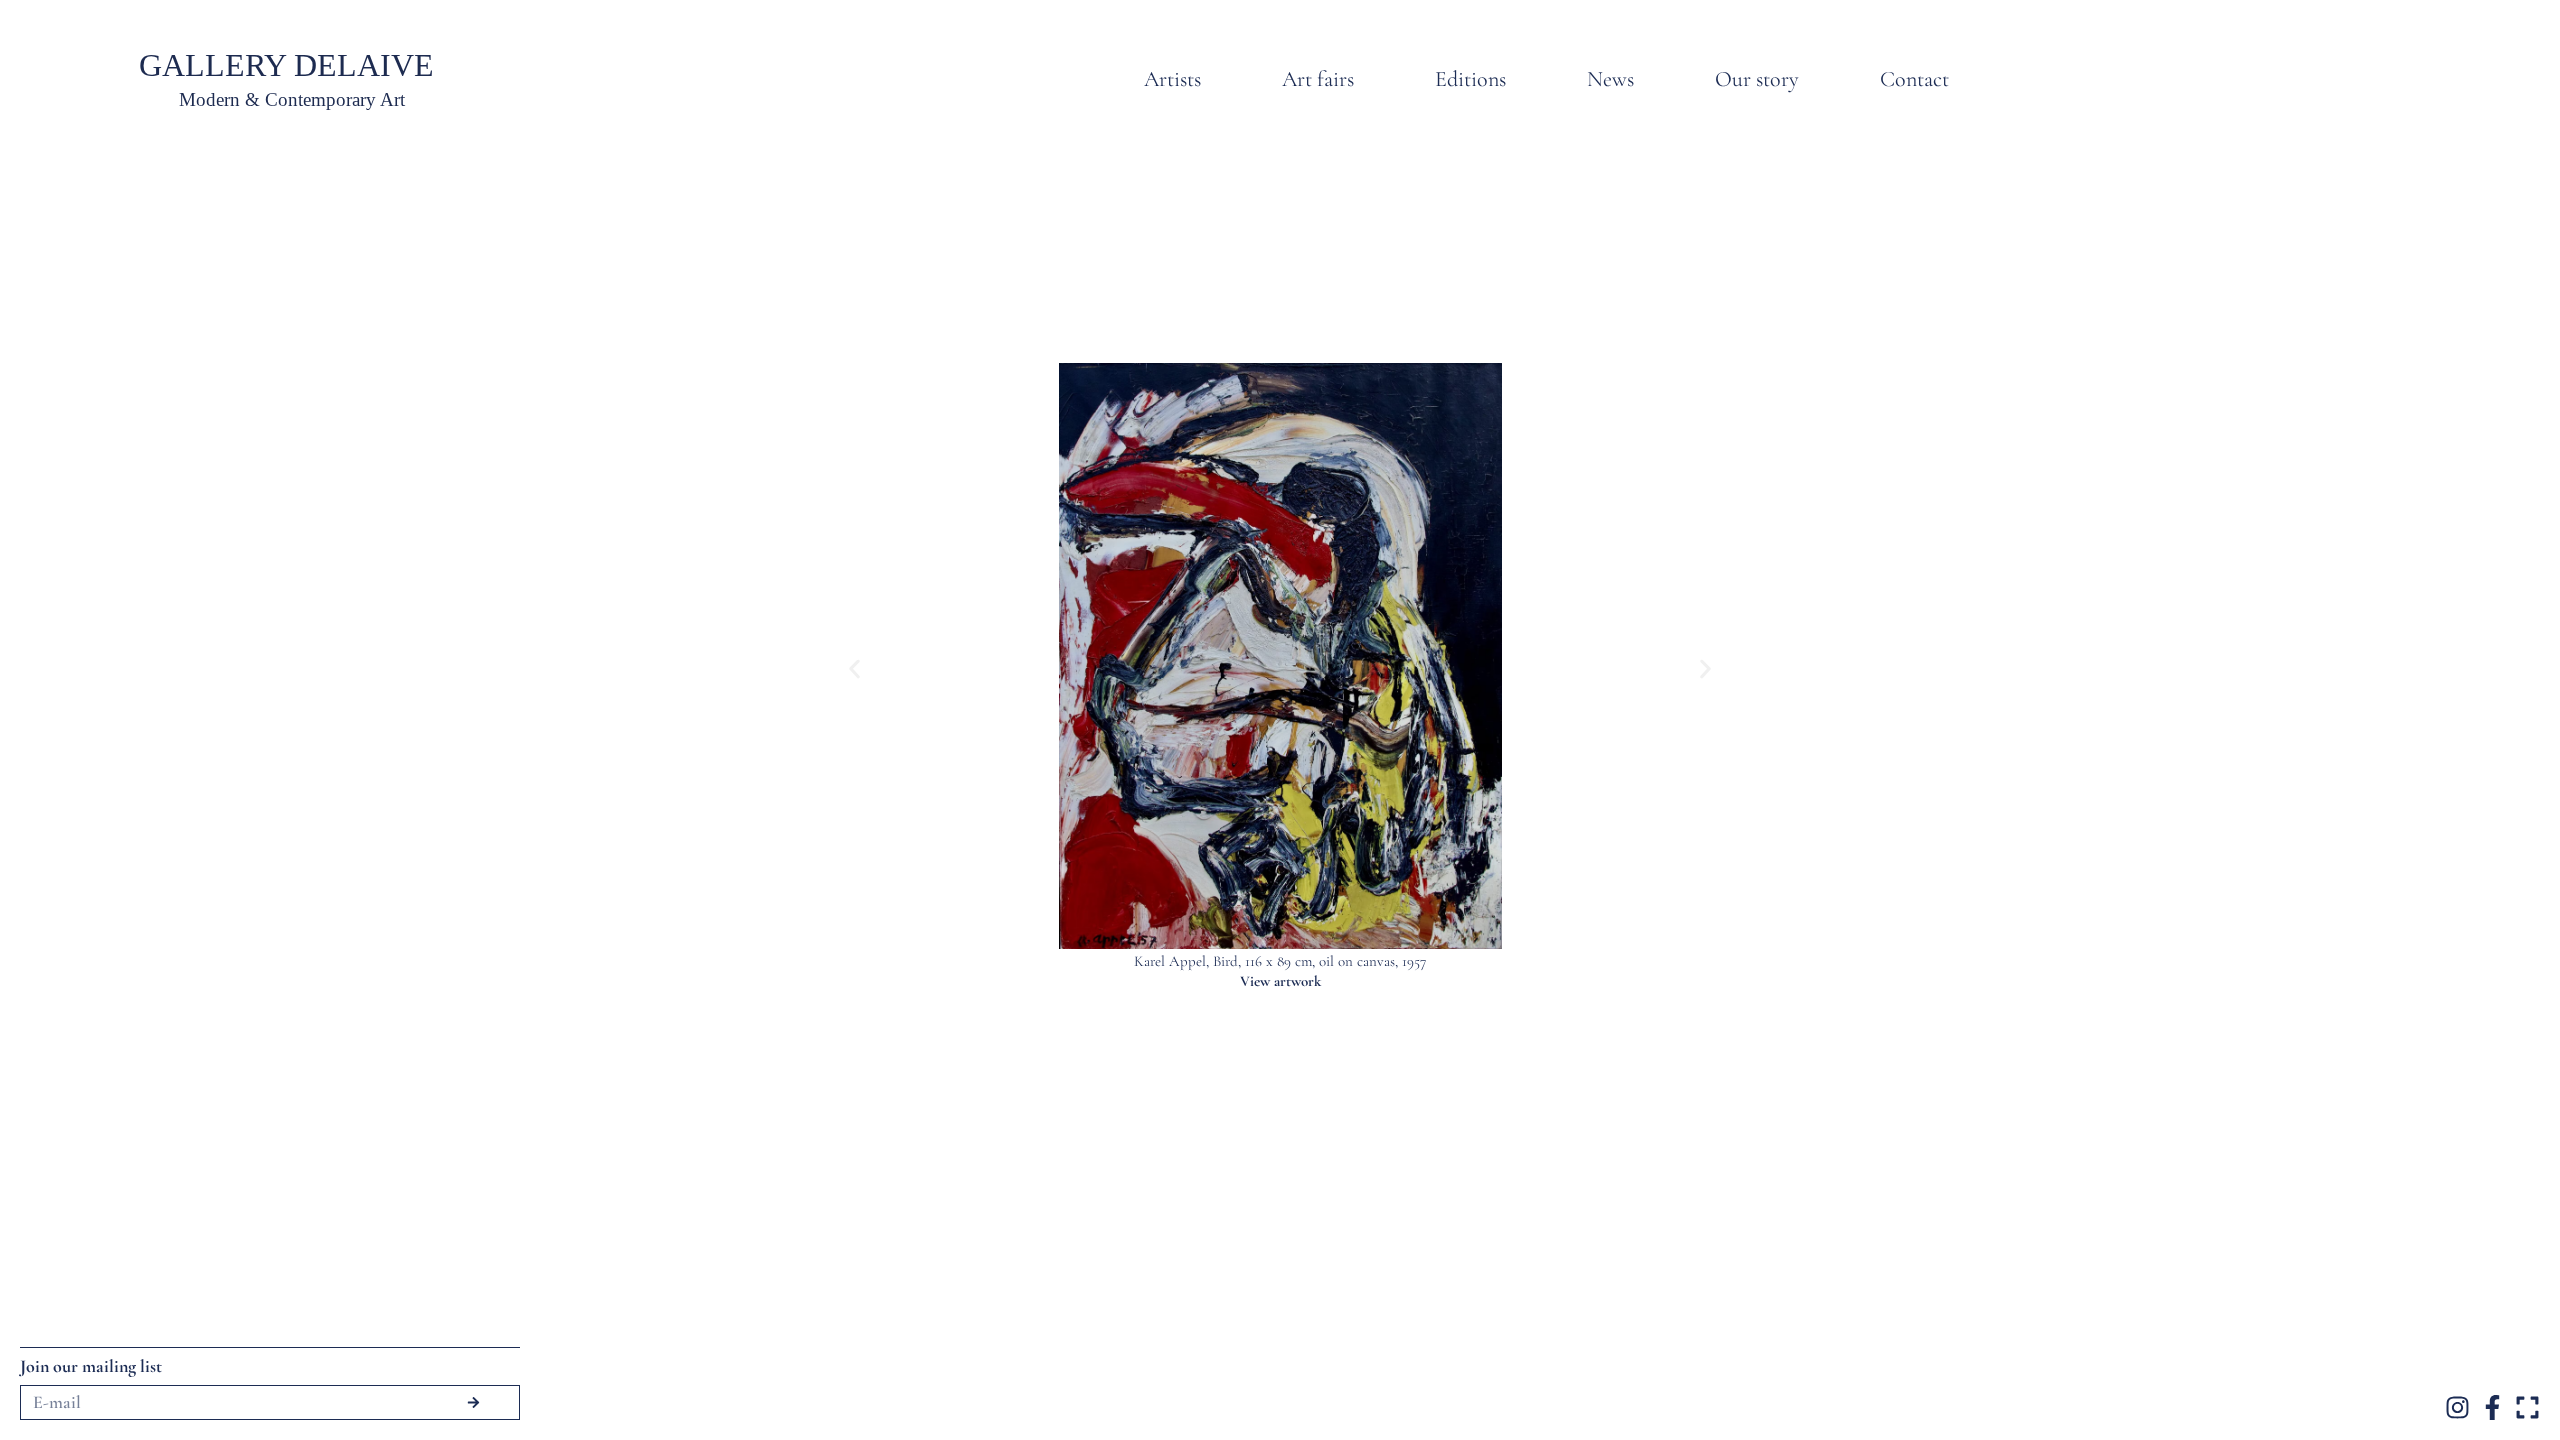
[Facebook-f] (2492, 1407)
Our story (1757, 79)
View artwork (1280, 981)
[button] (854, 668)
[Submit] (473, 1402)
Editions (1470, 79)
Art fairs (1318, 79)
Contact (1914, 79)
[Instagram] (2457, 1407)
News (1610, 79)
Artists (1172, 79)
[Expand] (2527, 1407)
